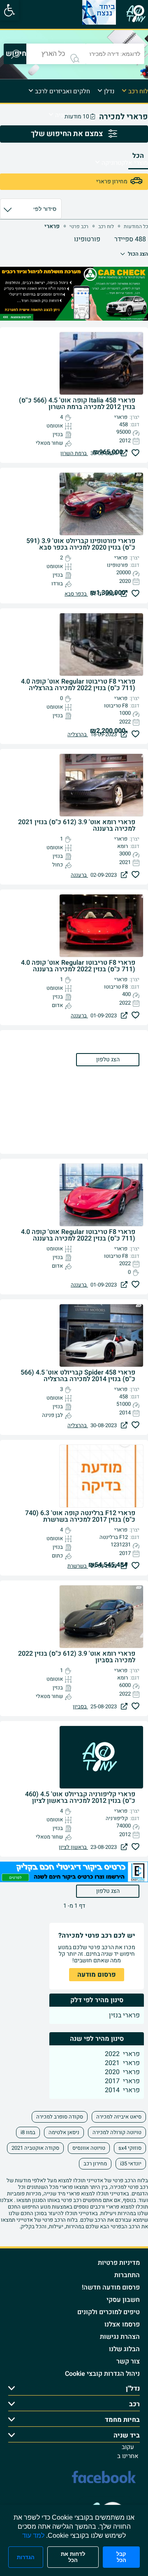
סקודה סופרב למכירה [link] (60, 2117)
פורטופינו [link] (87, 239)
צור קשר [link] (128, 2361)
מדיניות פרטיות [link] (119, 2263)
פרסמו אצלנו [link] (122, 2324)
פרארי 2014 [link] (122, 2090)
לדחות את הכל (73, 2557)
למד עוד (33, 2536)
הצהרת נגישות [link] (120, 2337)
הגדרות (26, 2557)
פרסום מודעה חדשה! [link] (111, 2287)
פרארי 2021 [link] (122, 2063)
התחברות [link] (127, 2275)
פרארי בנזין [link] (124, 2015)
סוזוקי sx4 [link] (130, 2148)
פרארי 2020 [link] (122, 2072)
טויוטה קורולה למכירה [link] (117, 2132)
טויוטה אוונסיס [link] (89, 2148)
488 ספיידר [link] (130, 239)
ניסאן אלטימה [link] (64, 2132)
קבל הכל (121, 2557)
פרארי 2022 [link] (122, 2054)
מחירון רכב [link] (95, 2164)
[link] (9, 10)
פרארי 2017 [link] (122, 2081)
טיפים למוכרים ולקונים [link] (109, 2312)
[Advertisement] (74, 1092)
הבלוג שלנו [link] (124, 2349)
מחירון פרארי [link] (112, 181)
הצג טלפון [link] (108, 1891)
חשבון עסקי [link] (123, 2300)
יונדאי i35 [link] (131, 2164)
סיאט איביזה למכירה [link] (119, 2117)
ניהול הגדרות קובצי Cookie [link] (102, 2374)
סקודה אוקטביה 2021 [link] (35, 2148)
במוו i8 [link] (28, 2132)
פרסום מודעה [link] (97, 1975)
